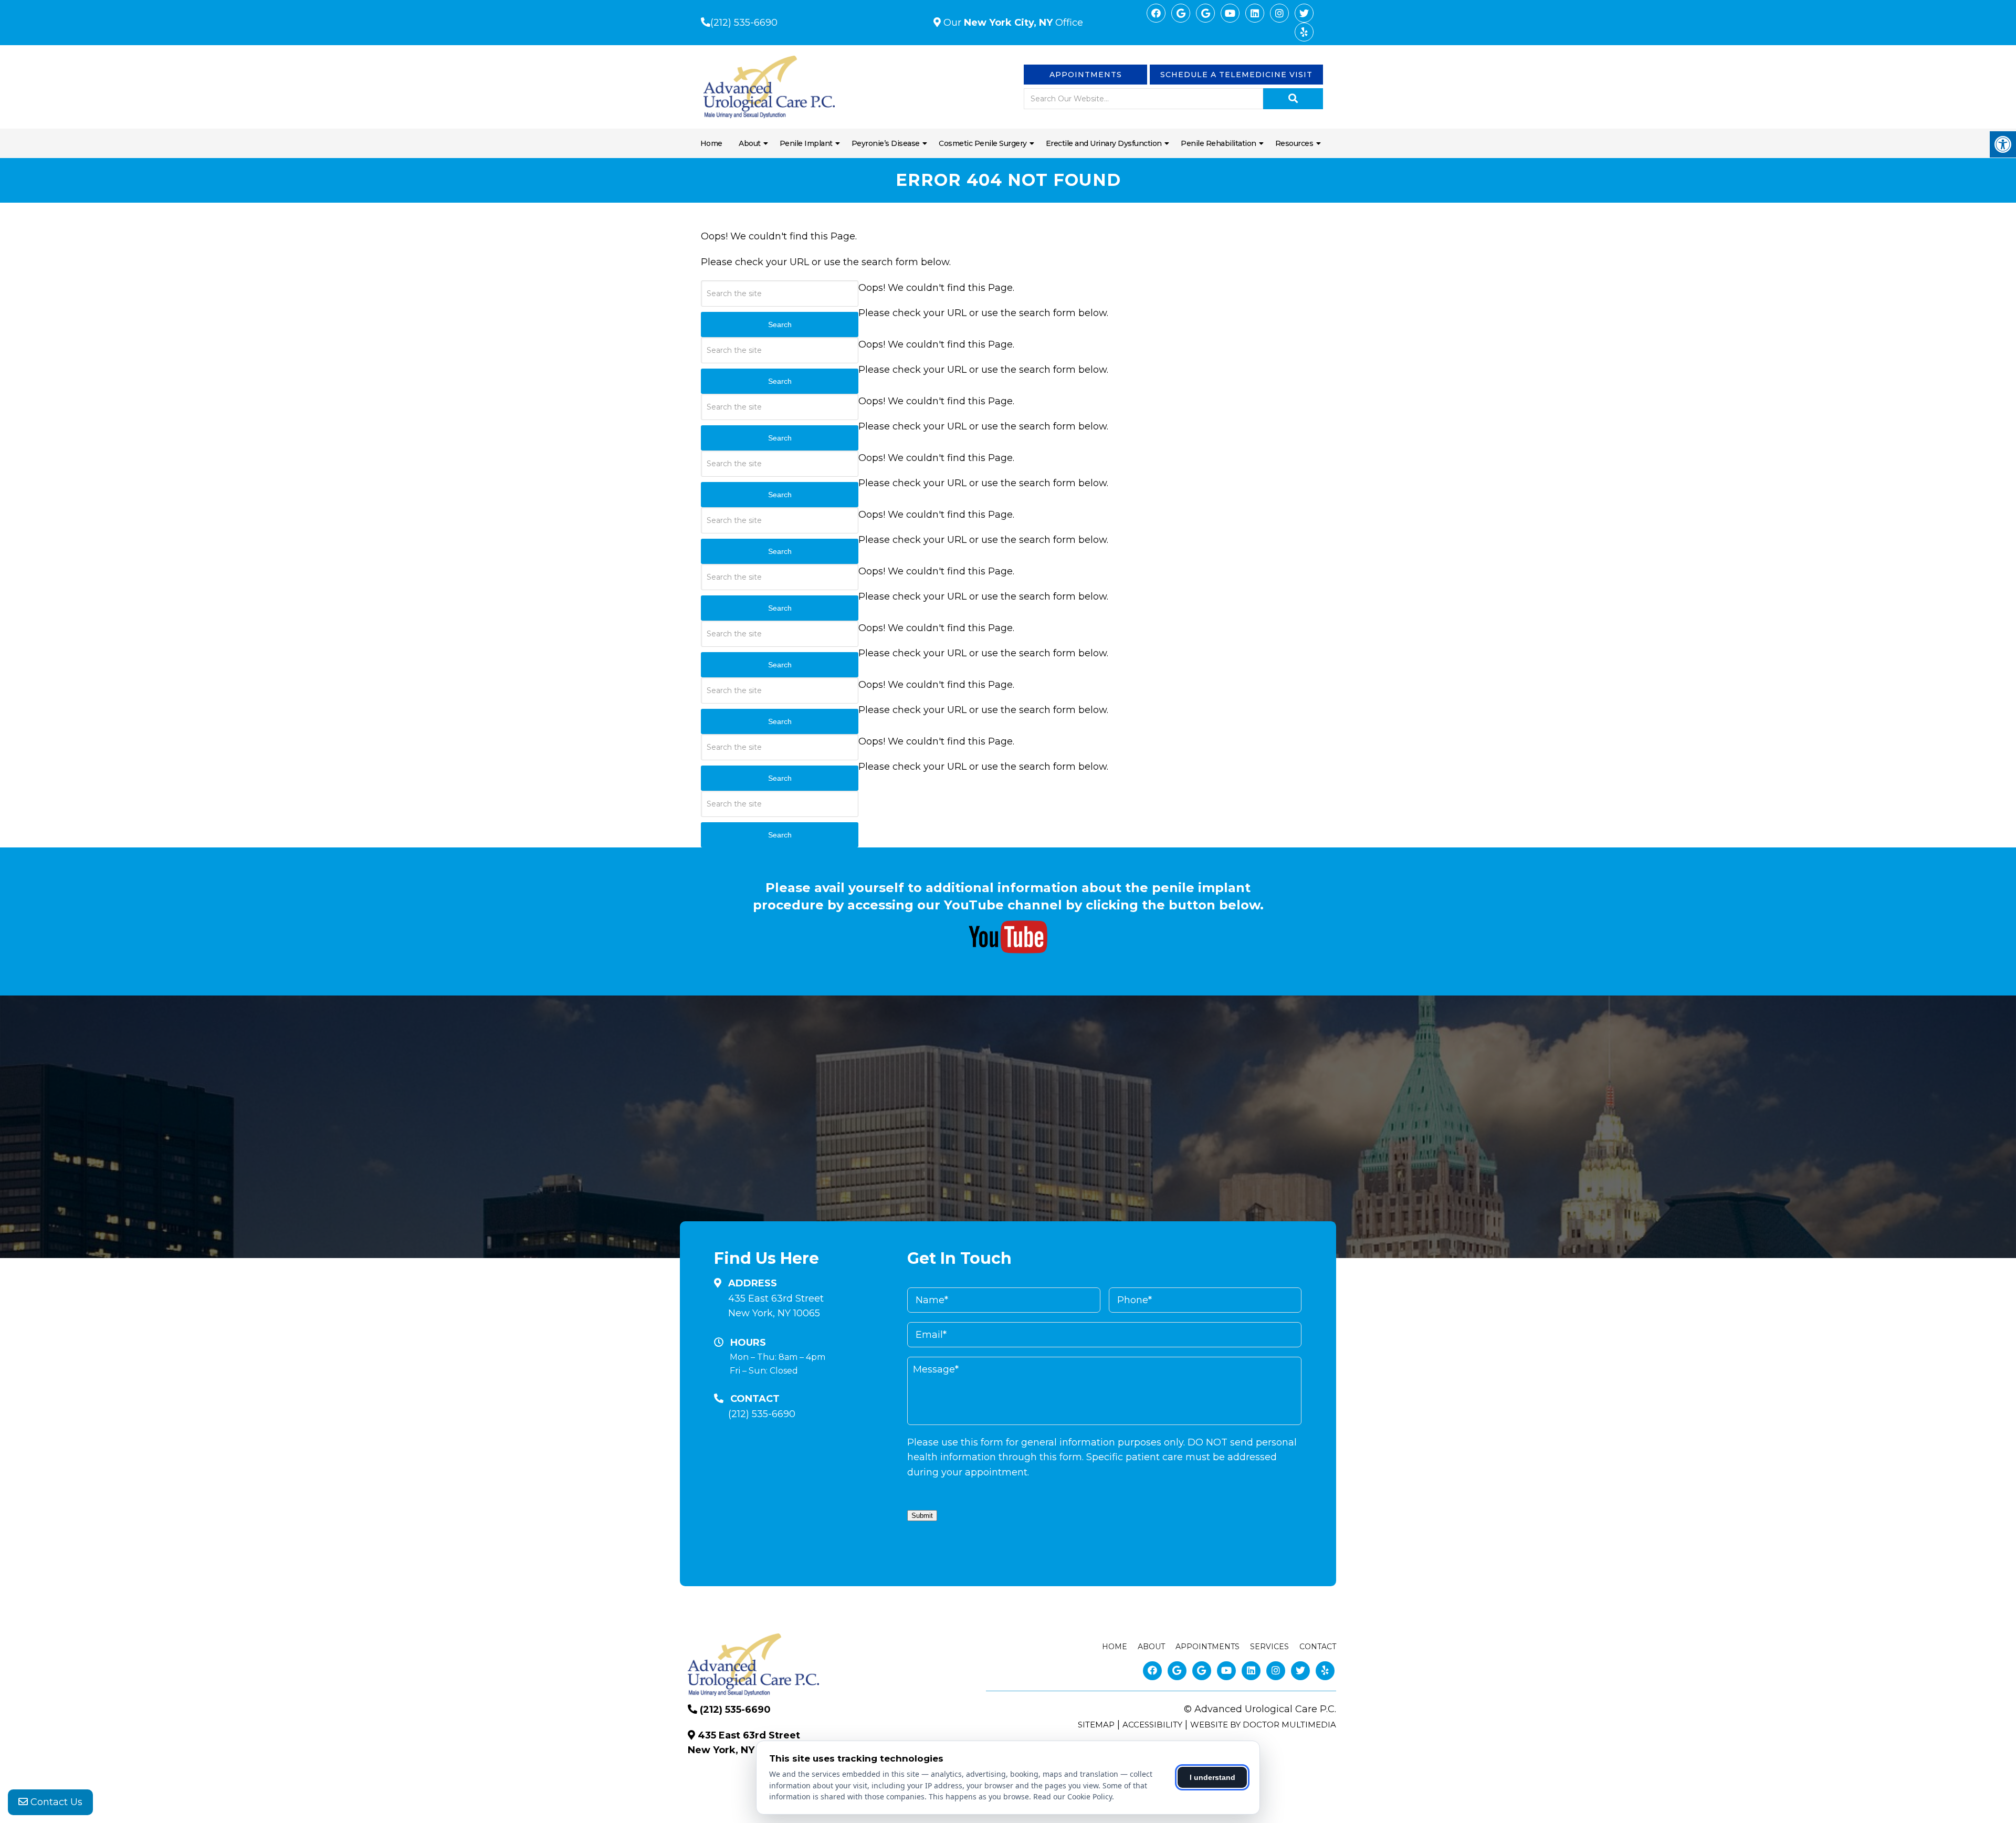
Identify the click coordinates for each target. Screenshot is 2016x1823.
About (750, 143)
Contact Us (55, 1802)
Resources (1294, 143)
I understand (1212, 1777)
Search (780, 835)
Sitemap (1096, 1725)
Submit (922, 1516)
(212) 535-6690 (744, 23)
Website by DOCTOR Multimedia (1263, 1725)
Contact (1318, 1647)
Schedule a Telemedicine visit (1236, 75)
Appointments (1086, 75)
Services (1269, 1647)
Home (711, 143)
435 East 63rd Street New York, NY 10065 (776, 1306)
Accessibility (1152, 1725)
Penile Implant (806, 143)
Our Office (1012, 23)
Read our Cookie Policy (1073, 1796)
